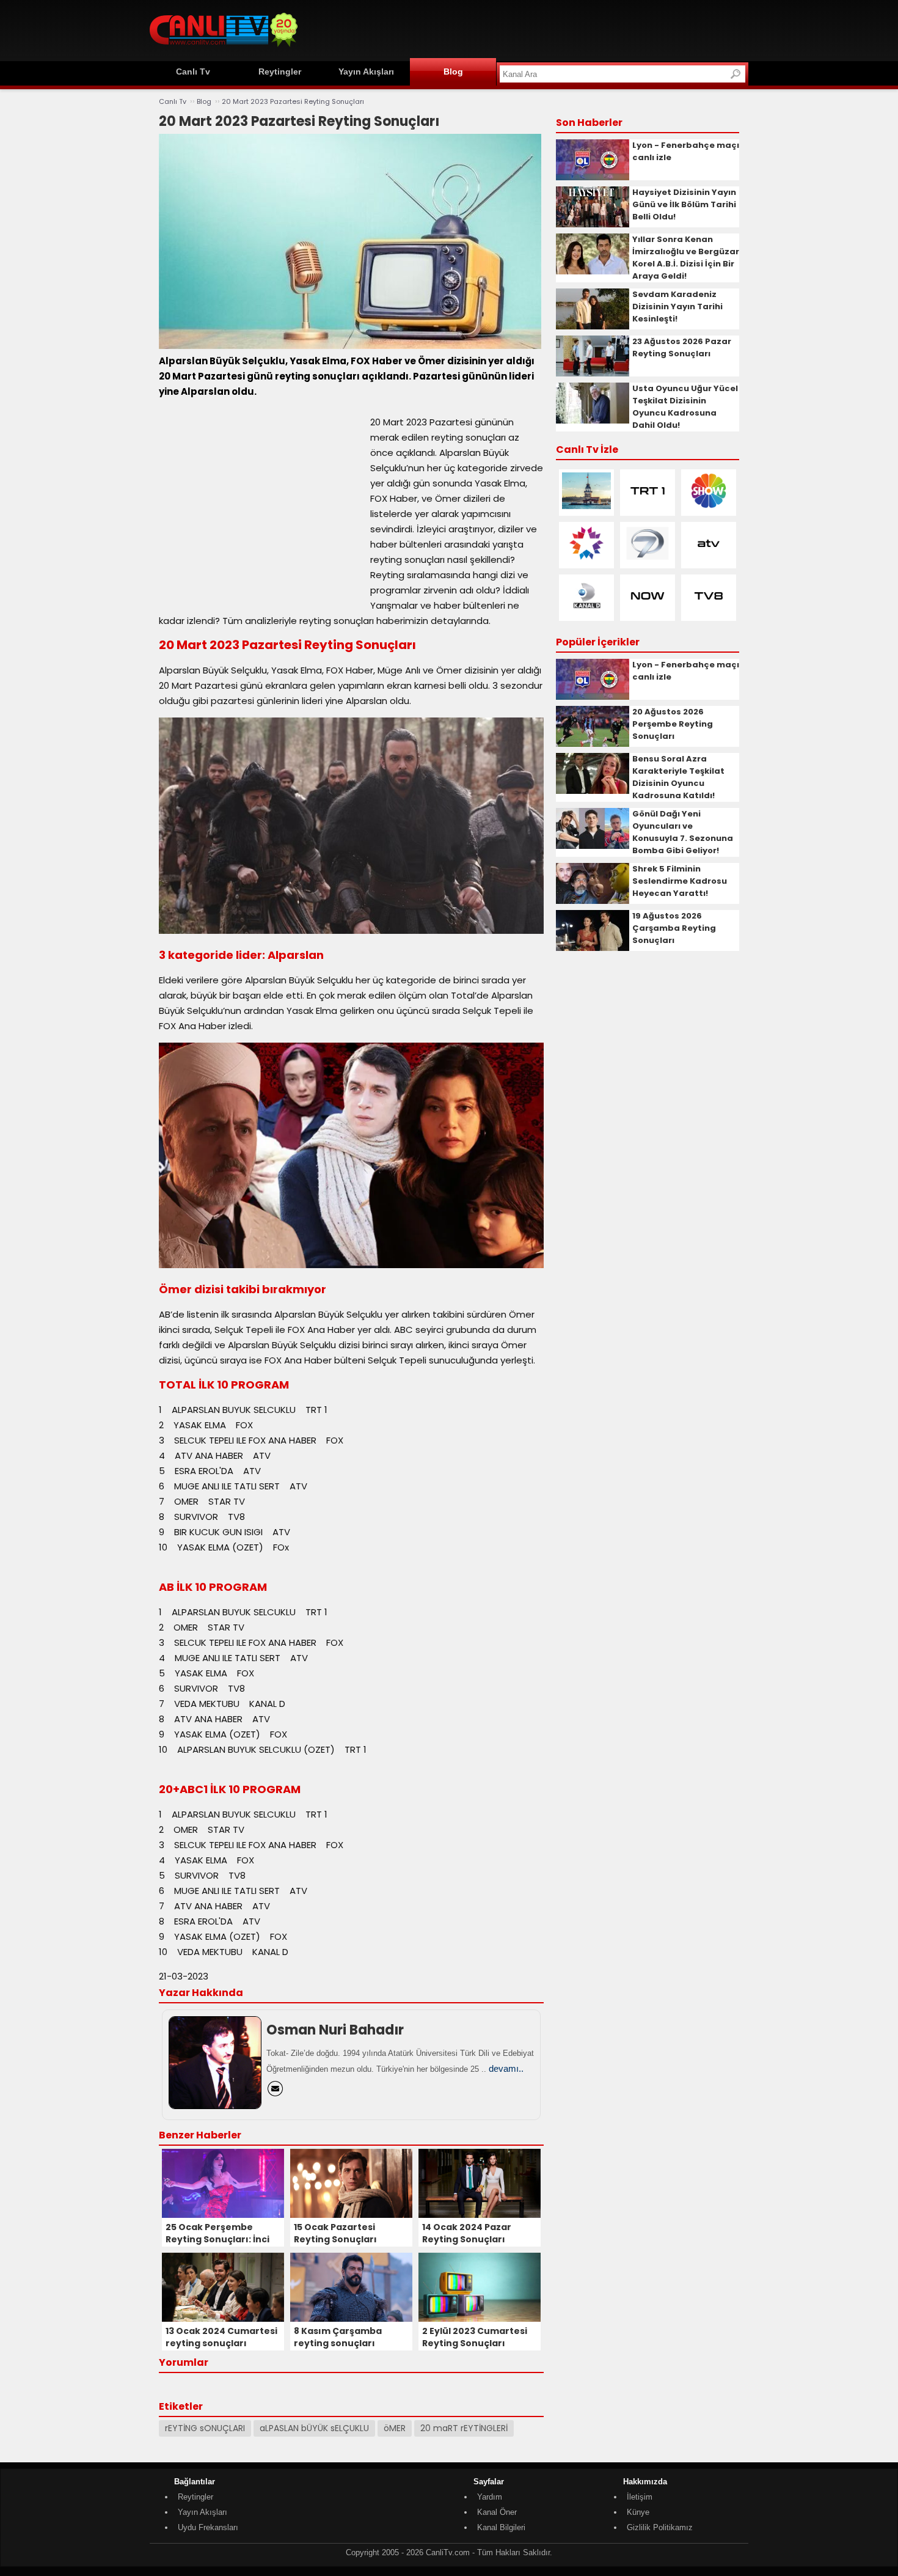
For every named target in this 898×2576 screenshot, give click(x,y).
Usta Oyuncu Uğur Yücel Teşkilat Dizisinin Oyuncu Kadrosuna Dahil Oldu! (685, 407)
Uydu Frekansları (208, 2527)
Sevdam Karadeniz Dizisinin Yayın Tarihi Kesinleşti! (677, 306)
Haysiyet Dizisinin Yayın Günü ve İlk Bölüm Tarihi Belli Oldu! (684, 204)
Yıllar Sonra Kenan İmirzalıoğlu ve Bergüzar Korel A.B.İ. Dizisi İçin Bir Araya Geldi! (686, 258)
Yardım (490, 2497)
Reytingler (280, 72)
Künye (638, 2512)
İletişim (640, 2497)
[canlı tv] (224, 49)
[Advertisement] (526, 29)
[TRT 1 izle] (648, 506)
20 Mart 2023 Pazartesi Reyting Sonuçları (293, 101)
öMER (395, 2428)
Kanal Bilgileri (501, 2527)
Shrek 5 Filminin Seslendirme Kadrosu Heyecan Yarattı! (680, 881)
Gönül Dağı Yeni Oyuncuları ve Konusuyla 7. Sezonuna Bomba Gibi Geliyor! (683, 832)
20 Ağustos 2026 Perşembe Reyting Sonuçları (673, 724)
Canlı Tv (193, 72)
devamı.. (506, 2068)
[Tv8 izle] (709, 611)
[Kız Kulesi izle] (586, 506)
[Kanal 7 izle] (648, 559)
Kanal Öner (497, 2512)
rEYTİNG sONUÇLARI (205, 2428)
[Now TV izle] (648, 611)
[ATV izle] (709, 559)
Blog (453, 72)
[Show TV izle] (709, 506)
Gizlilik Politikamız (660, 2527)
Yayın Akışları (366, 72)
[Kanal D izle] (586, 611)
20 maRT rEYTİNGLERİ (464, 2428)
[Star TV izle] (586, 559)
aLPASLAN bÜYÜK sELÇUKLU (314, 2428)
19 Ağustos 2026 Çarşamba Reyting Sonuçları (674, 928)
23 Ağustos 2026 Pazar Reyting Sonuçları (682, 347)
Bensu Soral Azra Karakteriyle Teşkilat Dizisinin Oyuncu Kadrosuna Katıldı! (678, 777)
